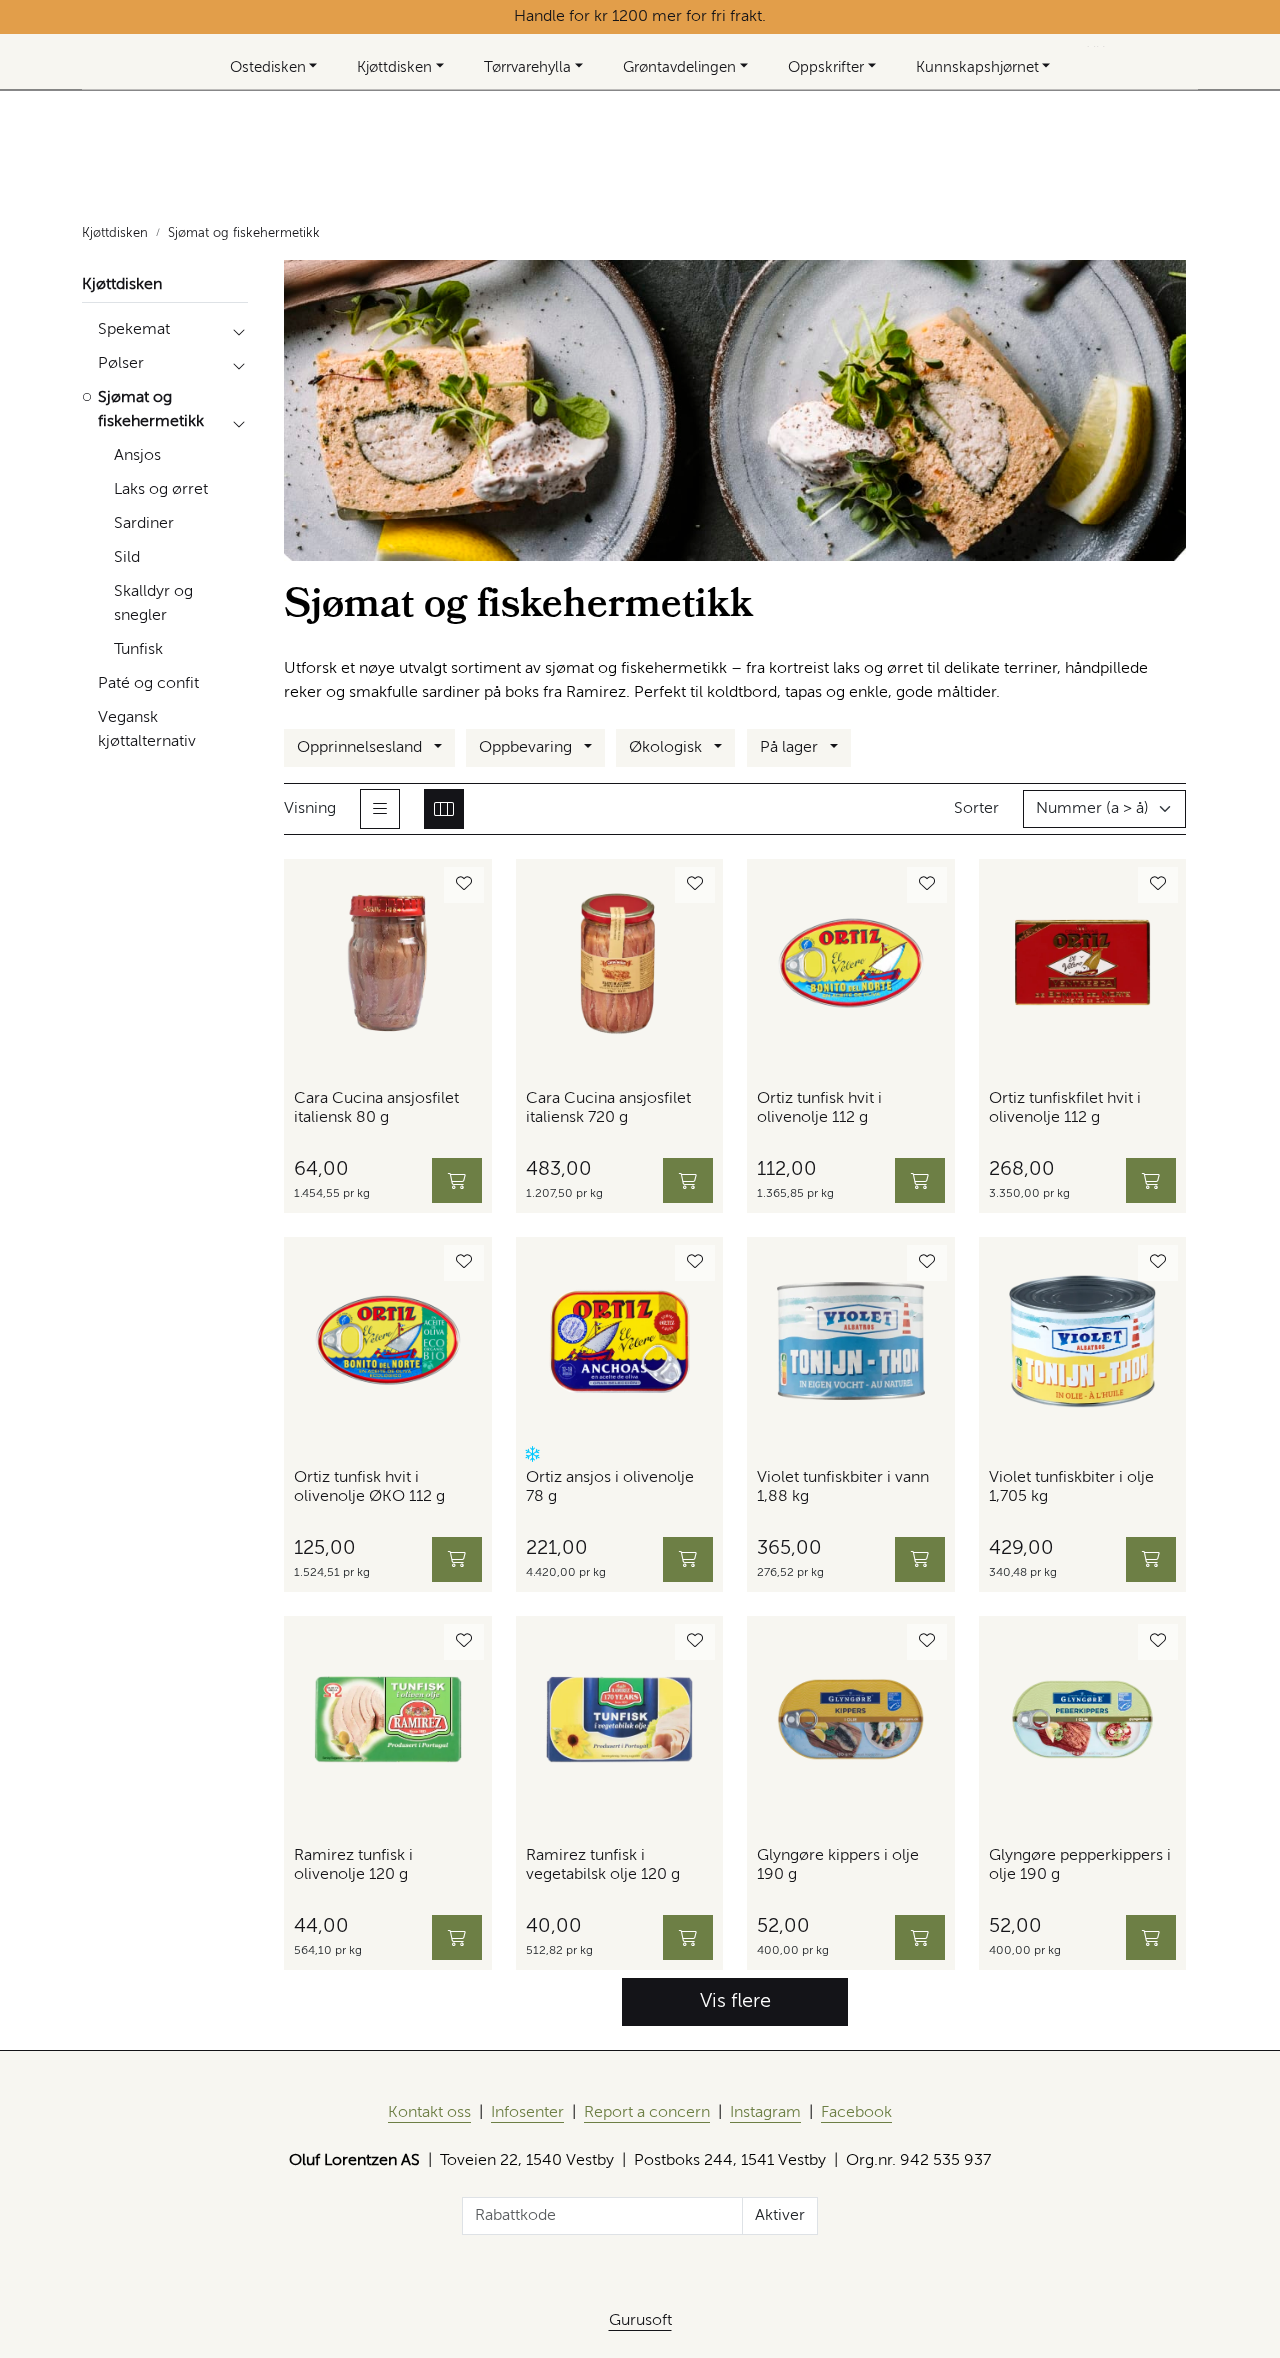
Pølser (121, 364)
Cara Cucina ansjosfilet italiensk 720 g (608, 1108)
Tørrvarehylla (527, 67)
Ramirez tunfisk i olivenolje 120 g (353, 1865)
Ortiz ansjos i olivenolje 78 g (610, 1487)
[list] (380, 809)
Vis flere (735, 2002)
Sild (127, 558)
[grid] (444, 809)
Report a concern (647, 2113)
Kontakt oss (429, 2113)
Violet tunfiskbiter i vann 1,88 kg (843, 1487)
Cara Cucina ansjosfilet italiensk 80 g (376, 1108)
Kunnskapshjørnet (977, 67)
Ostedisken (268, 67)
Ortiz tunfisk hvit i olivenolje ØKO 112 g (369, 1487)
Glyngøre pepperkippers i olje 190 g (1080, 1865)
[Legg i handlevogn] (457, 1180)
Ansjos (137, 456)
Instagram (765, 2113)
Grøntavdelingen (679, 67)
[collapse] (238, 330)
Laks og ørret (161, 490)
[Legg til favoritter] (464, 885)
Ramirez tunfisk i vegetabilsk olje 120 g (603, 1865)
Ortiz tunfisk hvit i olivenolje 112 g (819, 1108)
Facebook (856, 2113)
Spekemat (134, 330)
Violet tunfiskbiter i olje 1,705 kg (1071, 1487)
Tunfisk (138, 650)
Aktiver (780, 2216)
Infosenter (527, 2113)
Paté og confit (148, 684)
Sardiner (144, 524)
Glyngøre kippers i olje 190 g (838, 1865)
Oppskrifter (826, 67)
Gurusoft (640, 2321)
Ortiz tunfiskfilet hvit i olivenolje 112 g (1065, 1108)
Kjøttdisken (394, 67)
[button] (533, 1454)
